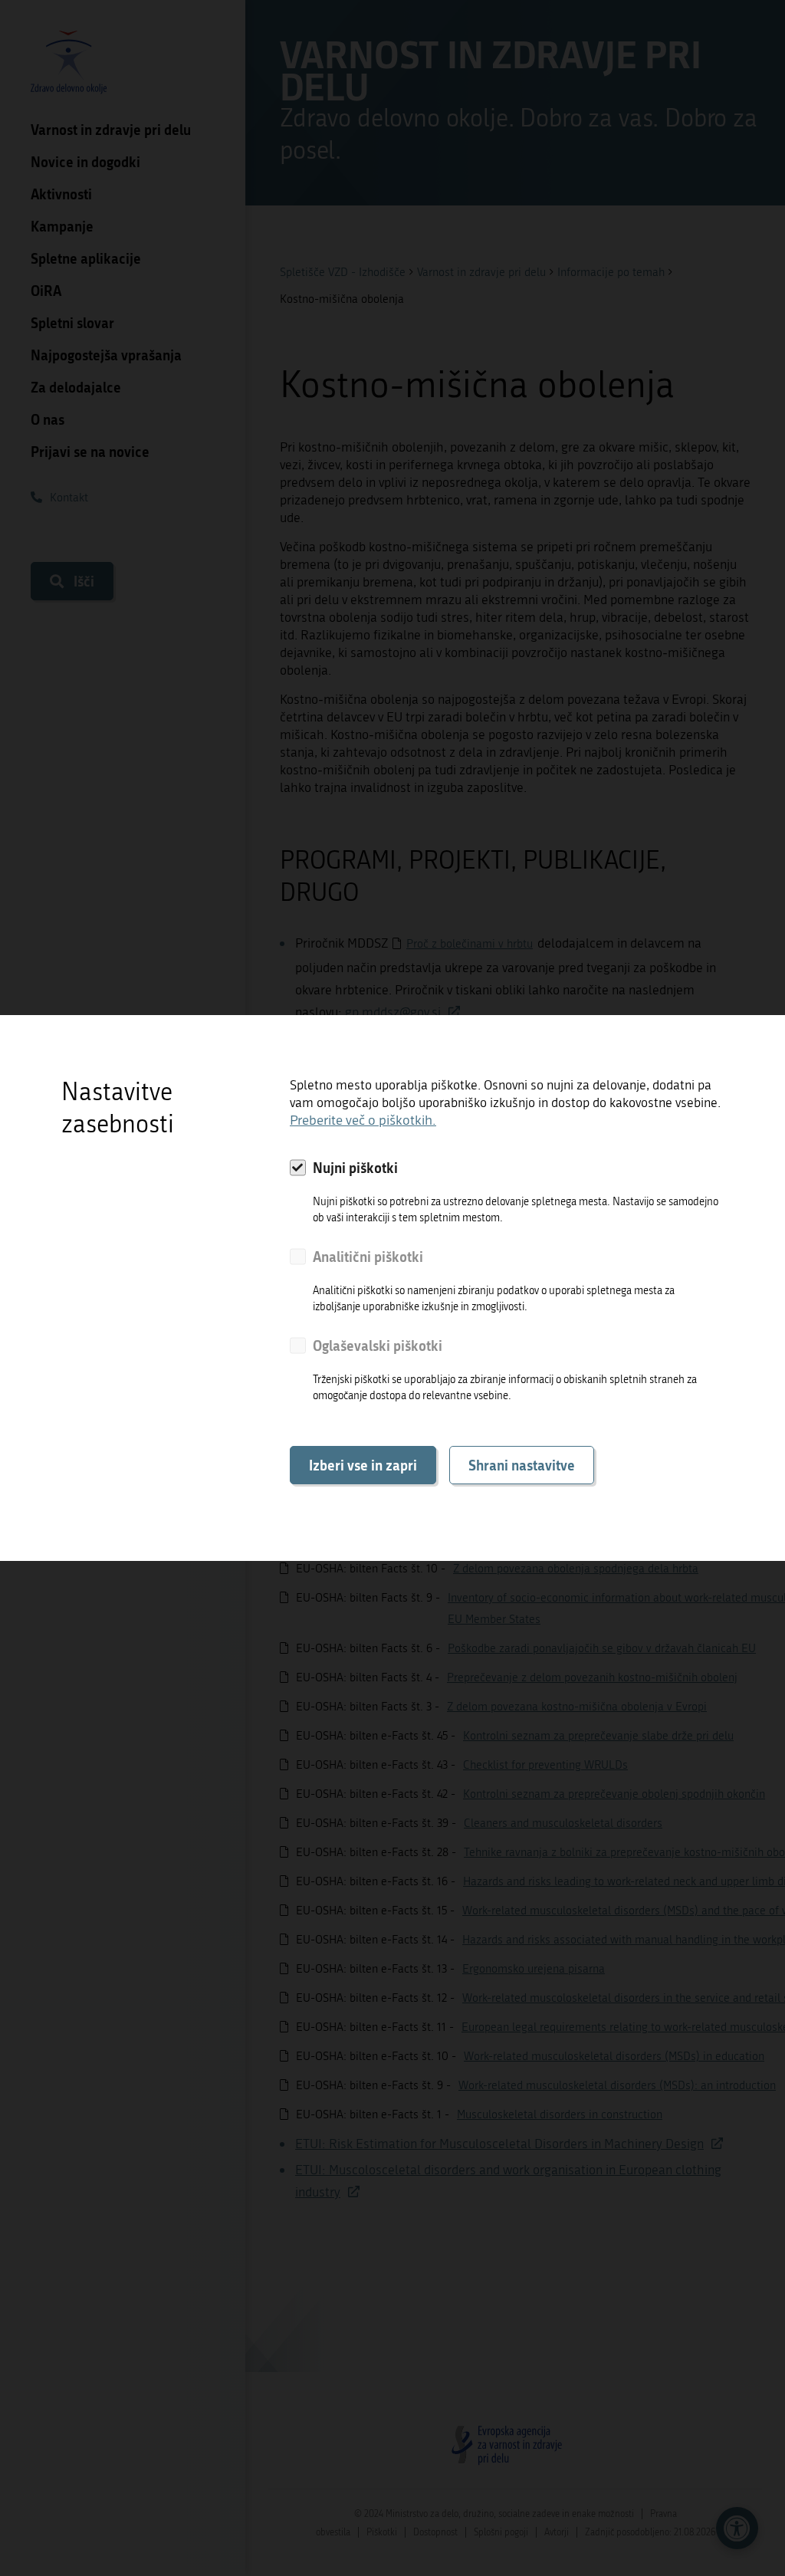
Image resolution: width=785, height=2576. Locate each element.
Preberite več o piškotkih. (363, 1120)
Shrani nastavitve (522, 1465)
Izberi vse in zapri (363, 1465)
